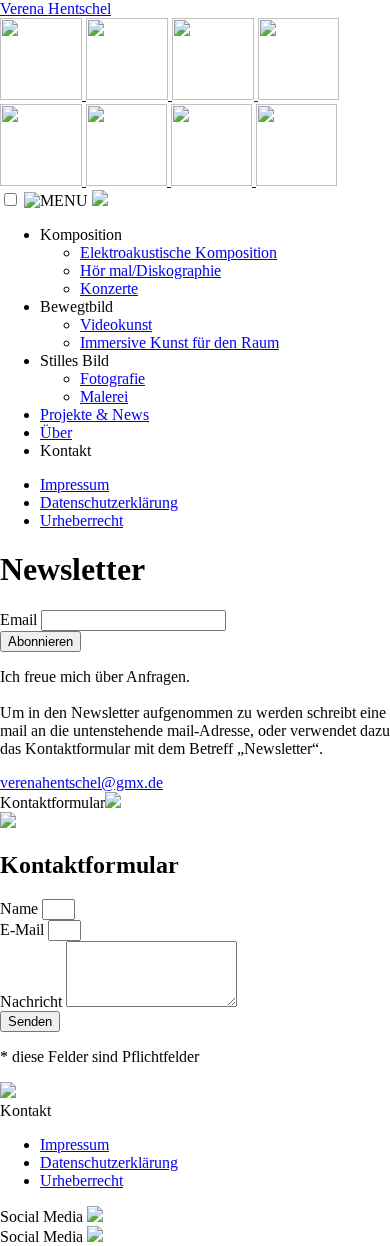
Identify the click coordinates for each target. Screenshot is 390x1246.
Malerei (104, 396)
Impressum (74, 484)
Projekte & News (94, 414)
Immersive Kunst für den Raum (179, 342)
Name (21, 908)
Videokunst (116, 324)
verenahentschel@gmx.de (81, 782)
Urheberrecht (81, 520)
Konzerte (109, 288)
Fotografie (112, 378)
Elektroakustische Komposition (178, 252)
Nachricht (33, 1001)
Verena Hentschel (55, 8)
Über (56, 432)
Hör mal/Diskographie (150, 270)
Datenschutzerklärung (109, 502)
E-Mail (24, 929)
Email (18, 619)
